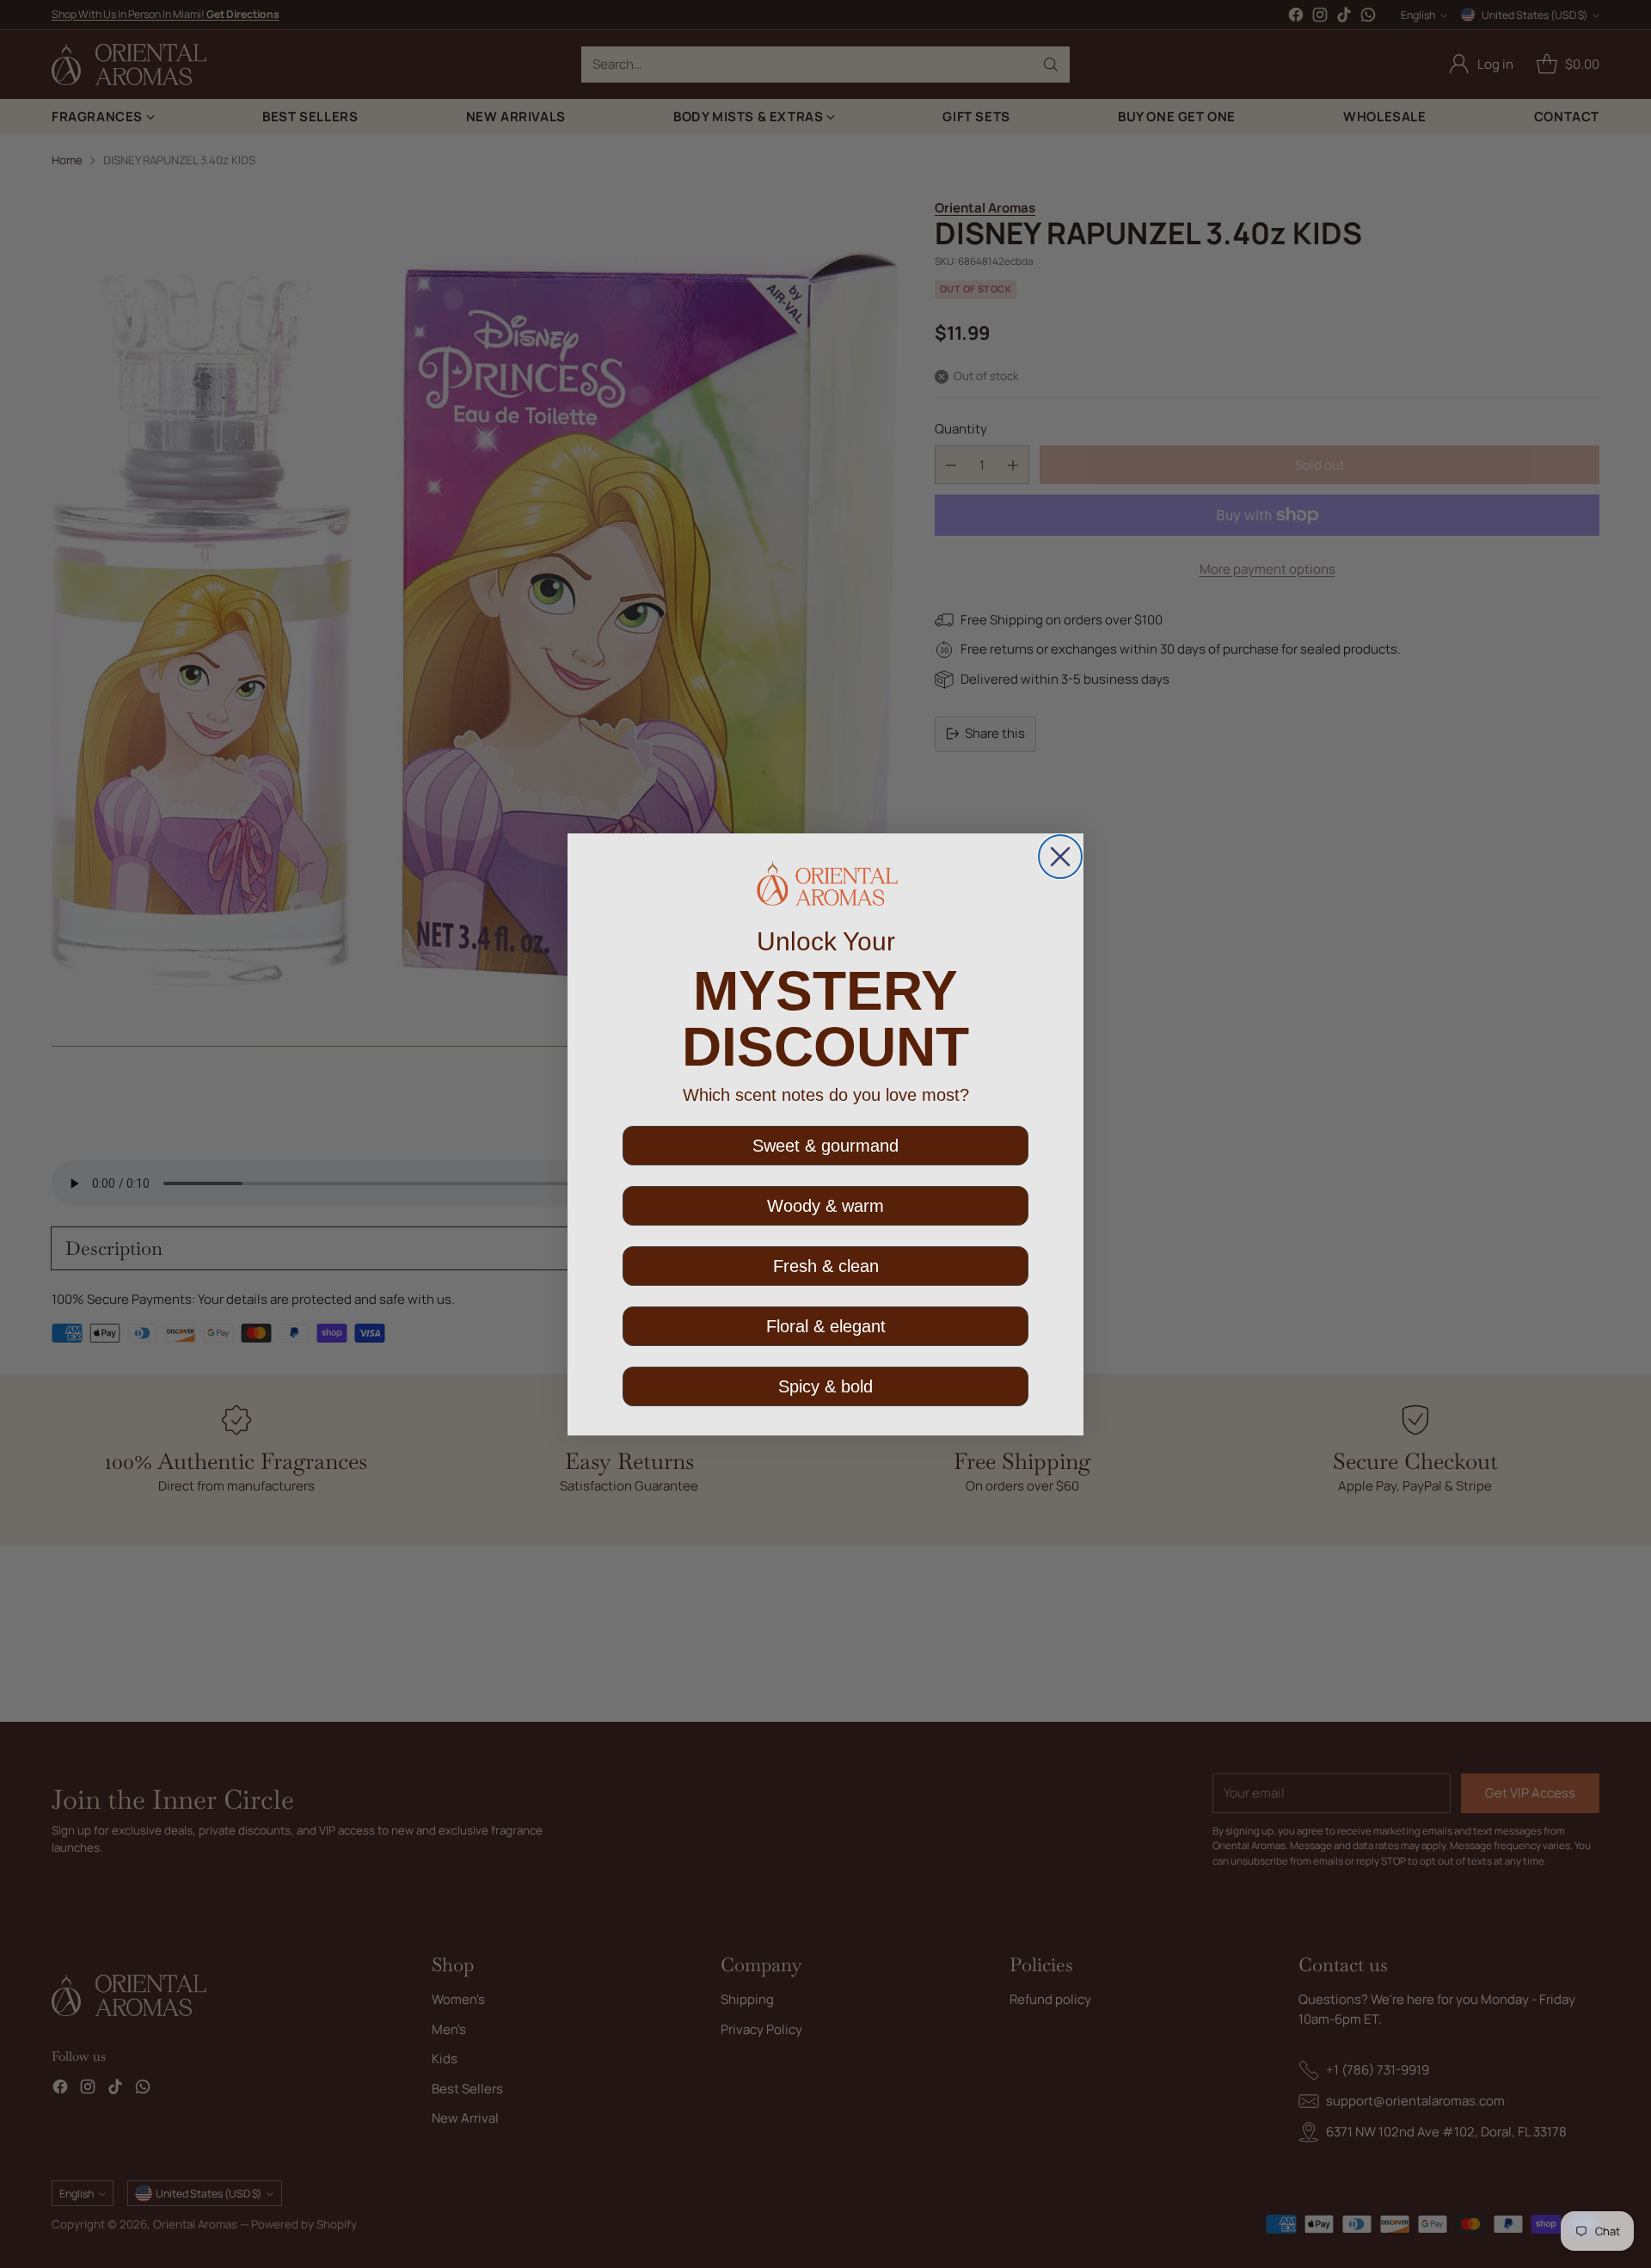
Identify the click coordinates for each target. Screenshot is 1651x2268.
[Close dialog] (1060, 857)
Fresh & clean (826, 1266)
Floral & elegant (826, 1326)
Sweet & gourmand (825, 1146)
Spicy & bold (825, 1386)
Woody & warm (825, 1206)
